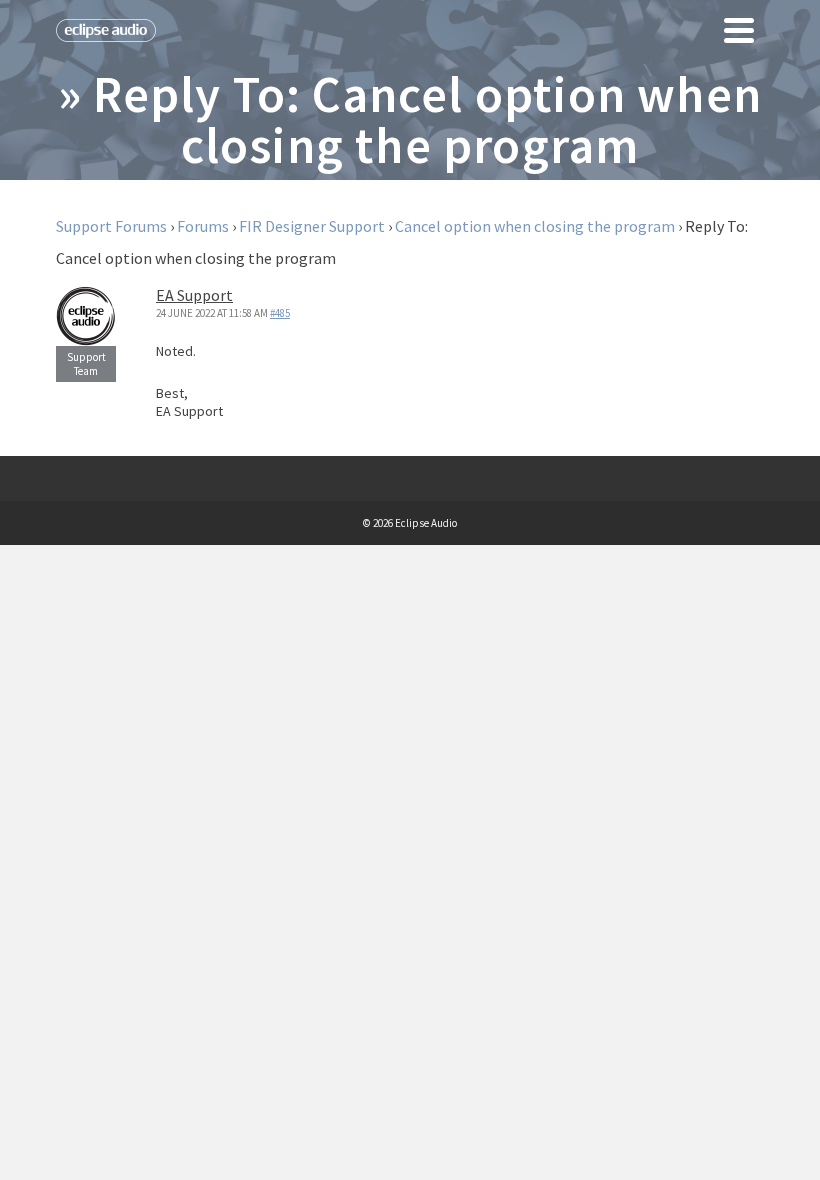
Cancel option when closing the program (535, 226)
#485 (280, 313)
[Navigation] (739, 30)
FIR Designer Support (312, 226)
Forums (203, 226)
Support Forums (111, 226)
